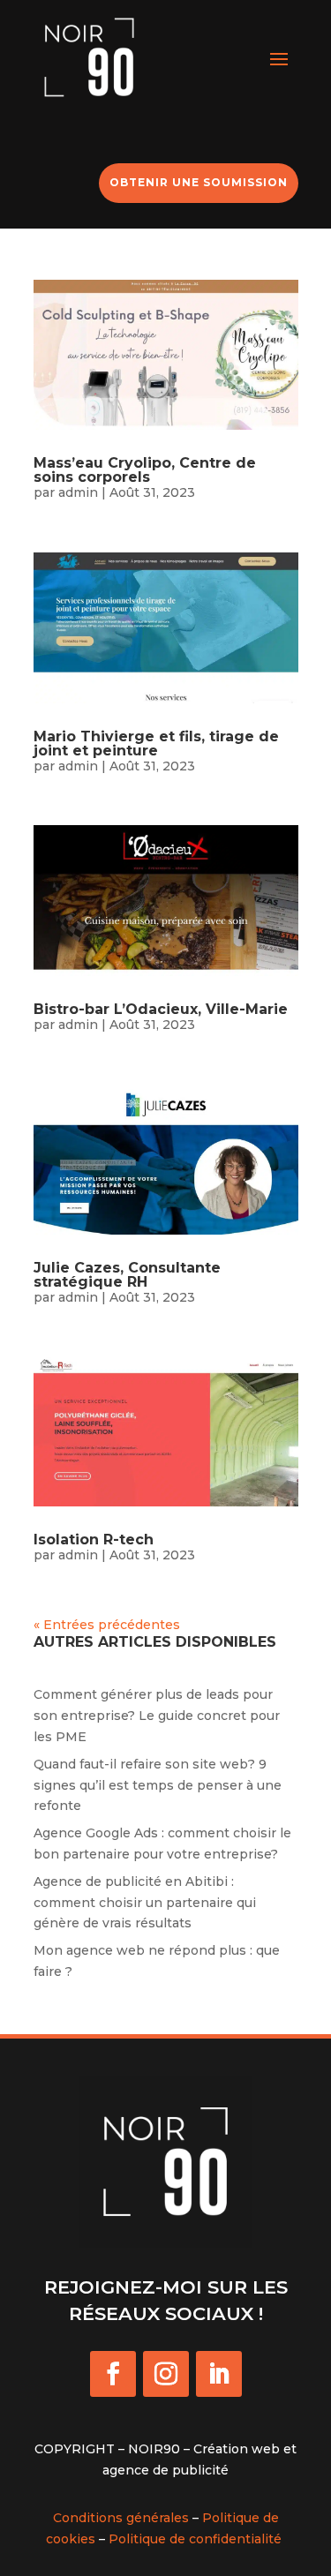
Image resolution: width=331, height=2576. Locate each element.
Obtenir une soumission (199, 182)
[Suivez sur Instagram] (166, 2374)
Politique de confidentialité (195, 2539)
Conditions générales (121, 2518)
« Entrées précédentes (107, 1625)
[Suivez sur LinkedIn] (219, 2374)
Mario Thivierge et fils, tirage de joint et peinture (156, 744)
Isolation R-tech (94, 1540)
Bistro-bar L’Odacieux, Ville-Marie (161, 1009)
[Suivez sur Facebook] (113, 2374)
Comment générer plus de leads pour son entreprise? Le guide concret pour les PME (157, 1716)
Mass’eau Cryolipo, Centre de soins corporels (145, 470)
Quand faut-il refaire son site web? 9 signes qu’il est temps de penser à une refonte (158, 1785)
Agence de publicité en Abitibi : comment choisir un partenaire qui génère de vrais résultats (145, 1903)
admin (78, 492)
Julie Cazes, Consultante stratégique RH (127, 1275)
